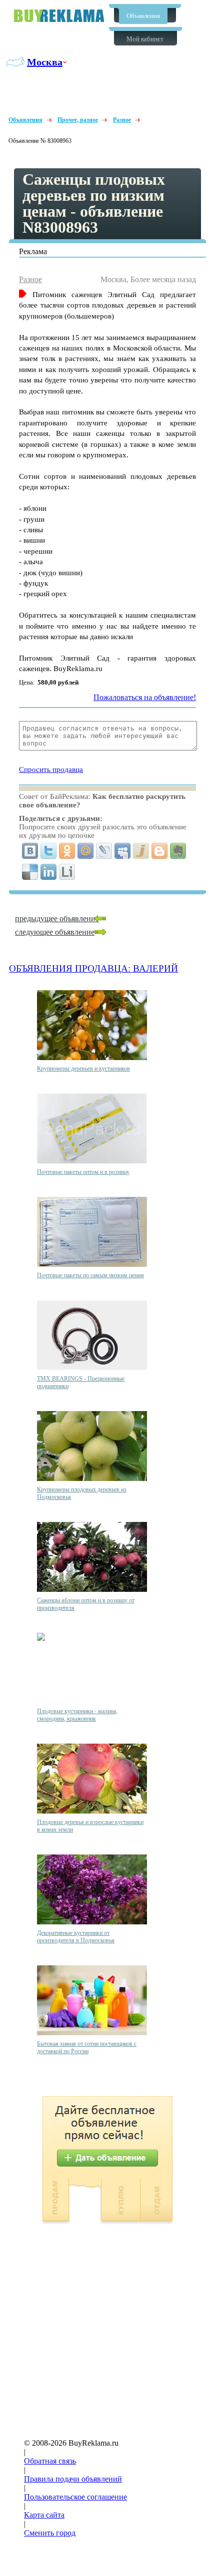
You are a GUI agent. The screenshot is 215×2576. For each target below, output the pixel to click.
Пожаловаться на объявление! (145, 697)
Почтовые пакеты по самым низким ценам (90, 1275)
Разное (122, 120)
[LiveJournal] (104, 851)
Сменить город (50, 2533)
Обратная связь (50, 2461)
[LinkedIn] (49, 872)
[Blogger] (160, 851)
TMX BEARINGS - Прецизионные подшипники (81, 1382)
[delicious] (30, 872)
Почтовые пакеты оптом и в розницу (83, 1172)
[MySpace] (123, 851)
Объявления (143, 16)
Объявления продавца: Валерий (93, 968)
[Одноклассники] (67, 851)
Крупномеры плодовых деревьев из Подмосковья (82, 1493)
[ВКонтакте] (30, 851)
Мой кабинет (145, 39)
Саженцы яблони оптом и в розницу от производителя (86, 1604)
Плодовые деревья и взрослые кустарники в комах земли (90, 1826)
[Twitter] (49, 851)
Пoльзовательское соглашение (75, 2497)
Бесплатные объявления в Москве (59, 16)
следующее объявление (55, 932)
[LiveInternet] (67, 872)
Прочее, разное (78, 120)
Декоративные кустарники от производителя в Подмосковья (76, 1937)
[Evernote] (178, 851)
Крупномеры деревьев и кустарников (83, 1069)
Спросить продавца (51, 769)
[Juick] (141, 851)
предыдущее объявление (57, 919)
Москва (45, 62)
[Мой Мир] (86, 851)
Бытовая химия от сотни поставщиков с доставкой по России (87, 2047)
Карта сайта (44, 2515)
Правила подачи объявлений (73, 2479)
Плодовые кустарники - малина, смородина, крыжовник (77, 1715)
